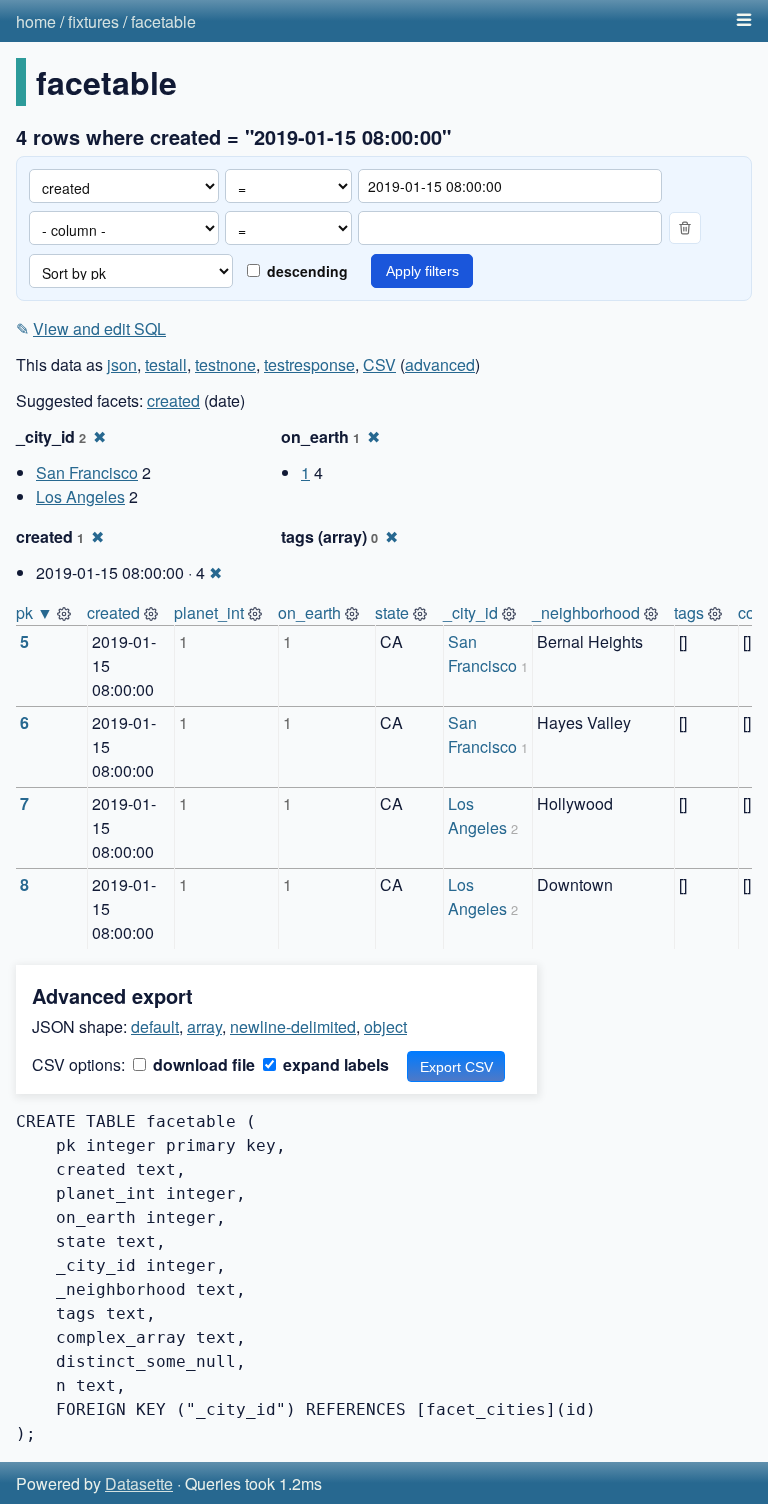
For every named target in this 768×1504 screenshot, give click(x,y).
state (392, 612)
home (36, 21)
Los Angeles (80, 496)
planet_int (209, 612)
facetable (163, 21)
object (385, 1026)
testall (166, 364)
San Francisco (87, 472)
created (173, 400)
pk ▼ (34, 612)
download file (202, 1064)
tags (689, 612)
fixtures (93, 21)
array (204, 1026)
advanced (440, 364)
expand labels (334, 1064)
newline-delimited (293, 1026)
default (155, 1026)
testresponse (309, 364)
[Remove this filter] (685, 228)
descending (305, 271)
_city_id (470, 612)
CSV (379, 364)
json (122, 364)
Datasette (139, 1483)
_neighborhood (586, 612)
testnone (225, 364)
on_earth (309, 612)
